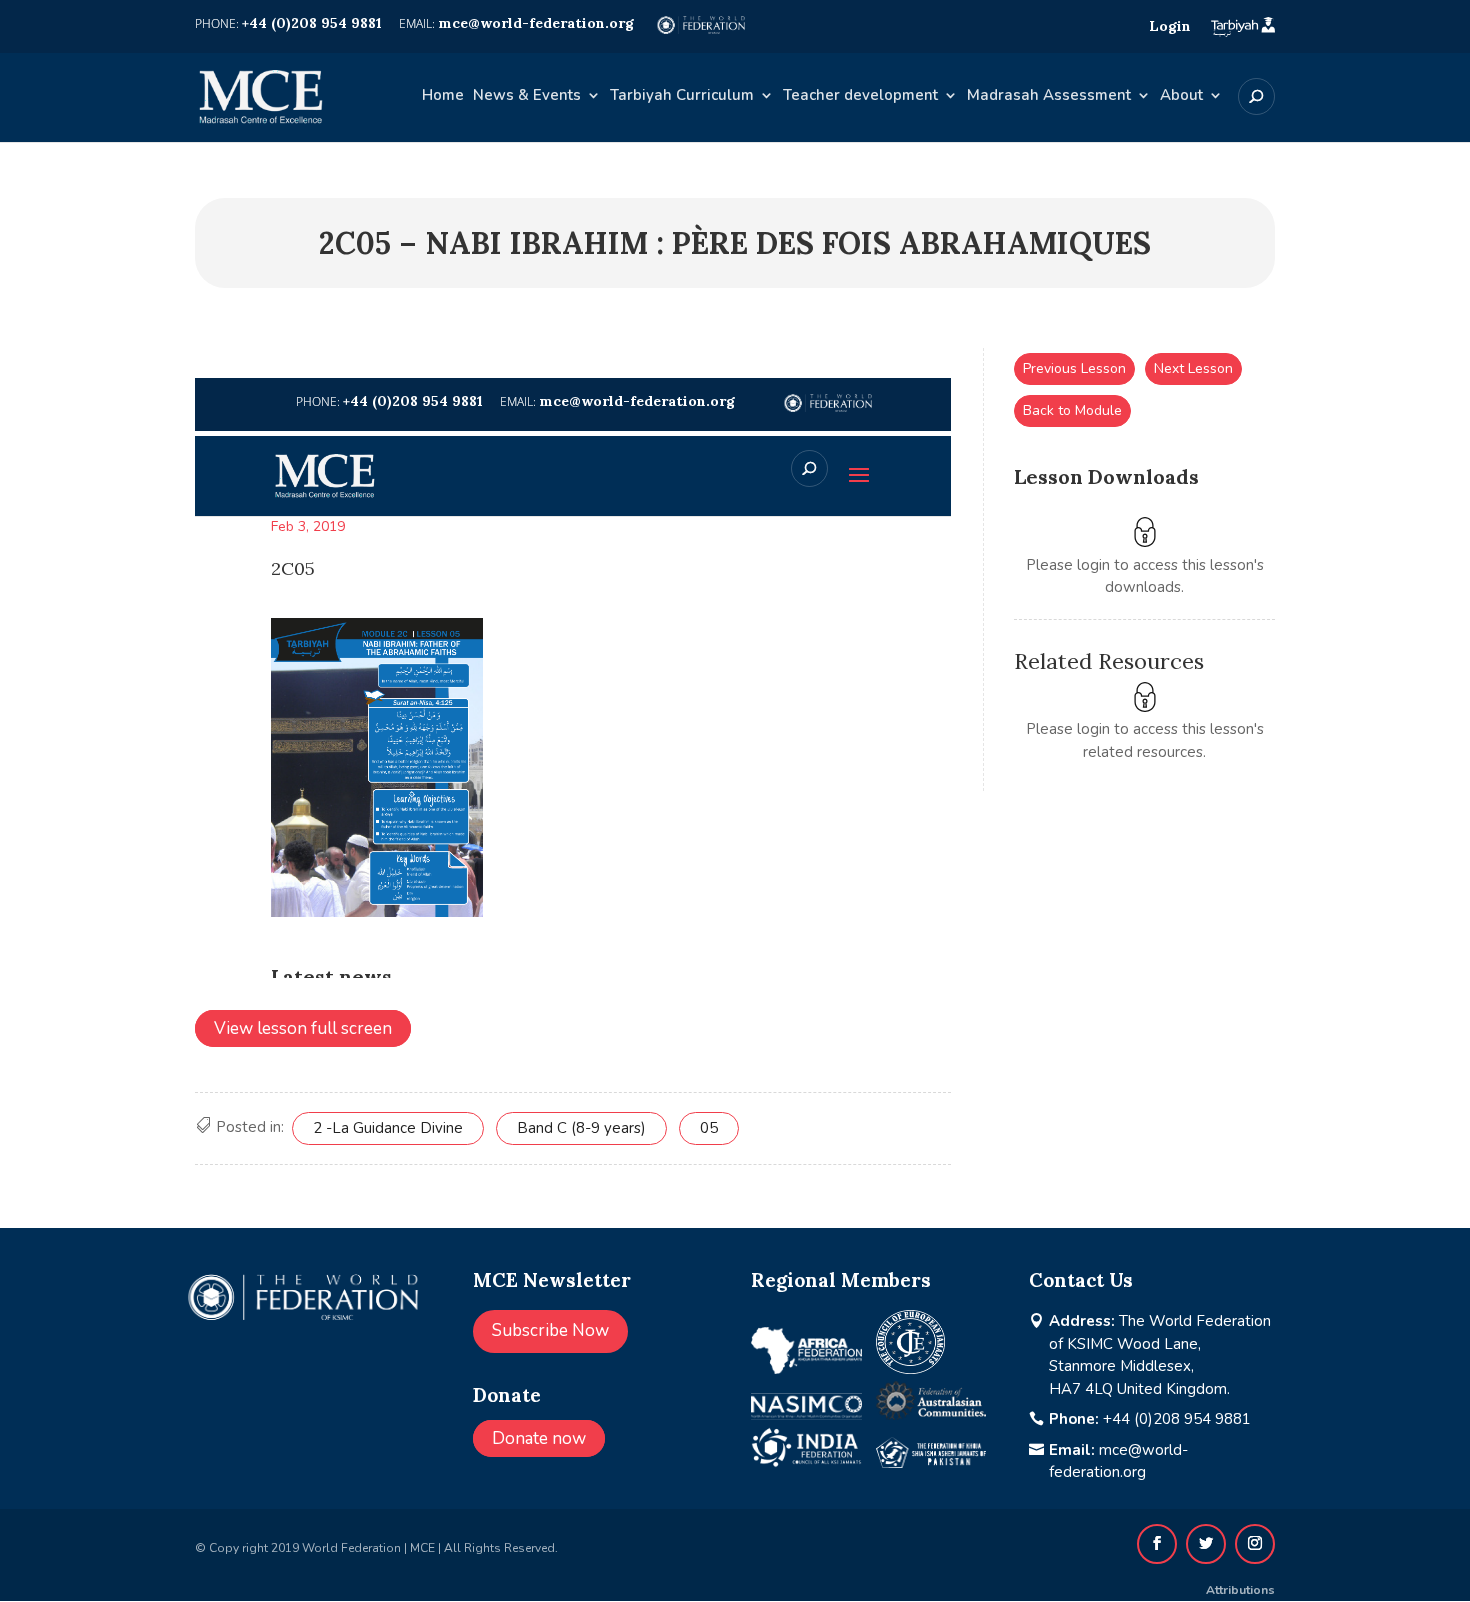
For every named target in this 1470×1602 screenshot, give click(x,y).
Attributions (1240, 1590)
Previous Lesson (1074, 368)
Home (443, 96)
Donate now (539, 1438)
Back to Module (1072, 410)
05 (709, 1128)
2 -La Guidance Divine (388, 1128)
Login (1170, 26)
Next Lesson (1193, 368)
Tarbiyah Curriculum (682, 96)
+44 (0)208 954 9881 (1177, 1419)
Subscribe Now (550, 1330)
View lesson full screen (303, 1028)
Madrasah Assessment (1049, 96)
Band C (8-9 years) (581, 1128)
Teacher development (860, 96)
